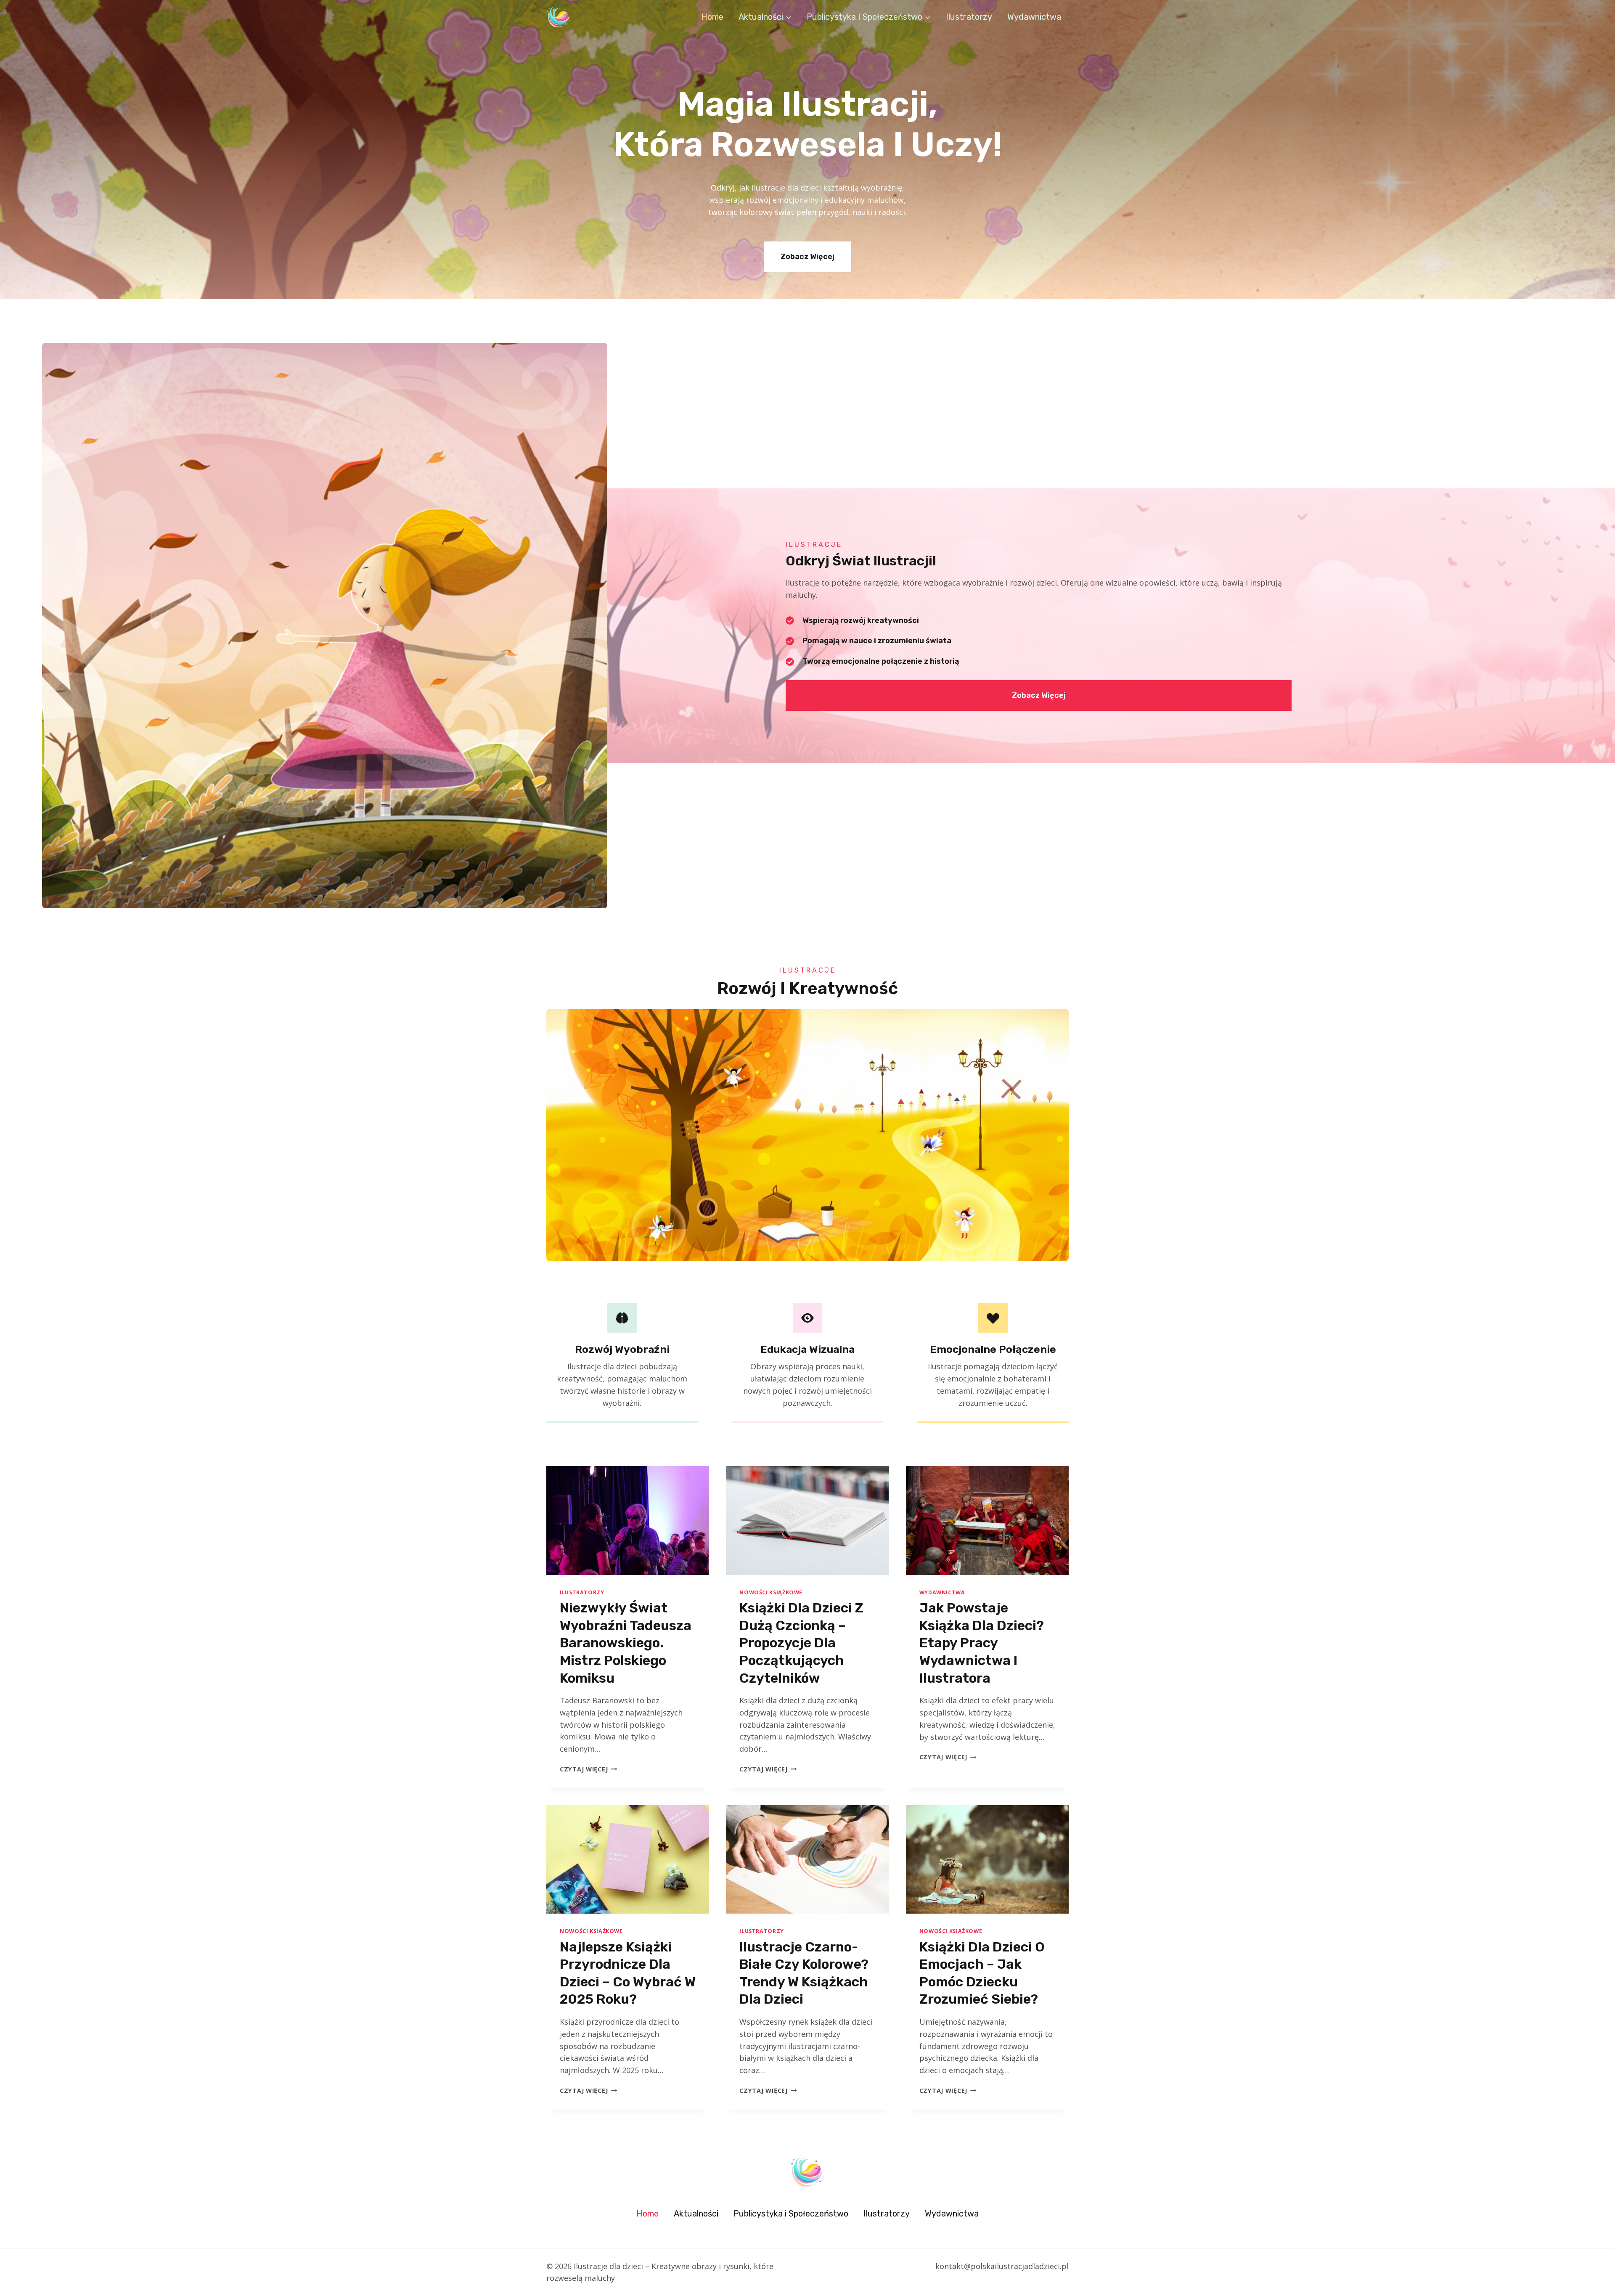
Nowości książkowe (771, 1592)
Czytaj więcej (588, 1769)
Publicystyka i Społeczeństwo (791, 2214)
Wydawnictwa (1034, 17)
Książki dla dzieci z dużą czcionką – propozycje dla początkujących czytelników (801, 1643)
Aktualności (696, 2214)
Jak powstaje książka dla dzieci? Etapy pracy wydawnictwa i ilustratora (982, 1643)
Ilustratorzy (969, 17)
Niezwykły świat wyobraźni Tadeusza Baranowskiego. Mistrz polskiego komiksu (626, 1643)
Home (712, 17)
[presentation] (628, 1520)
